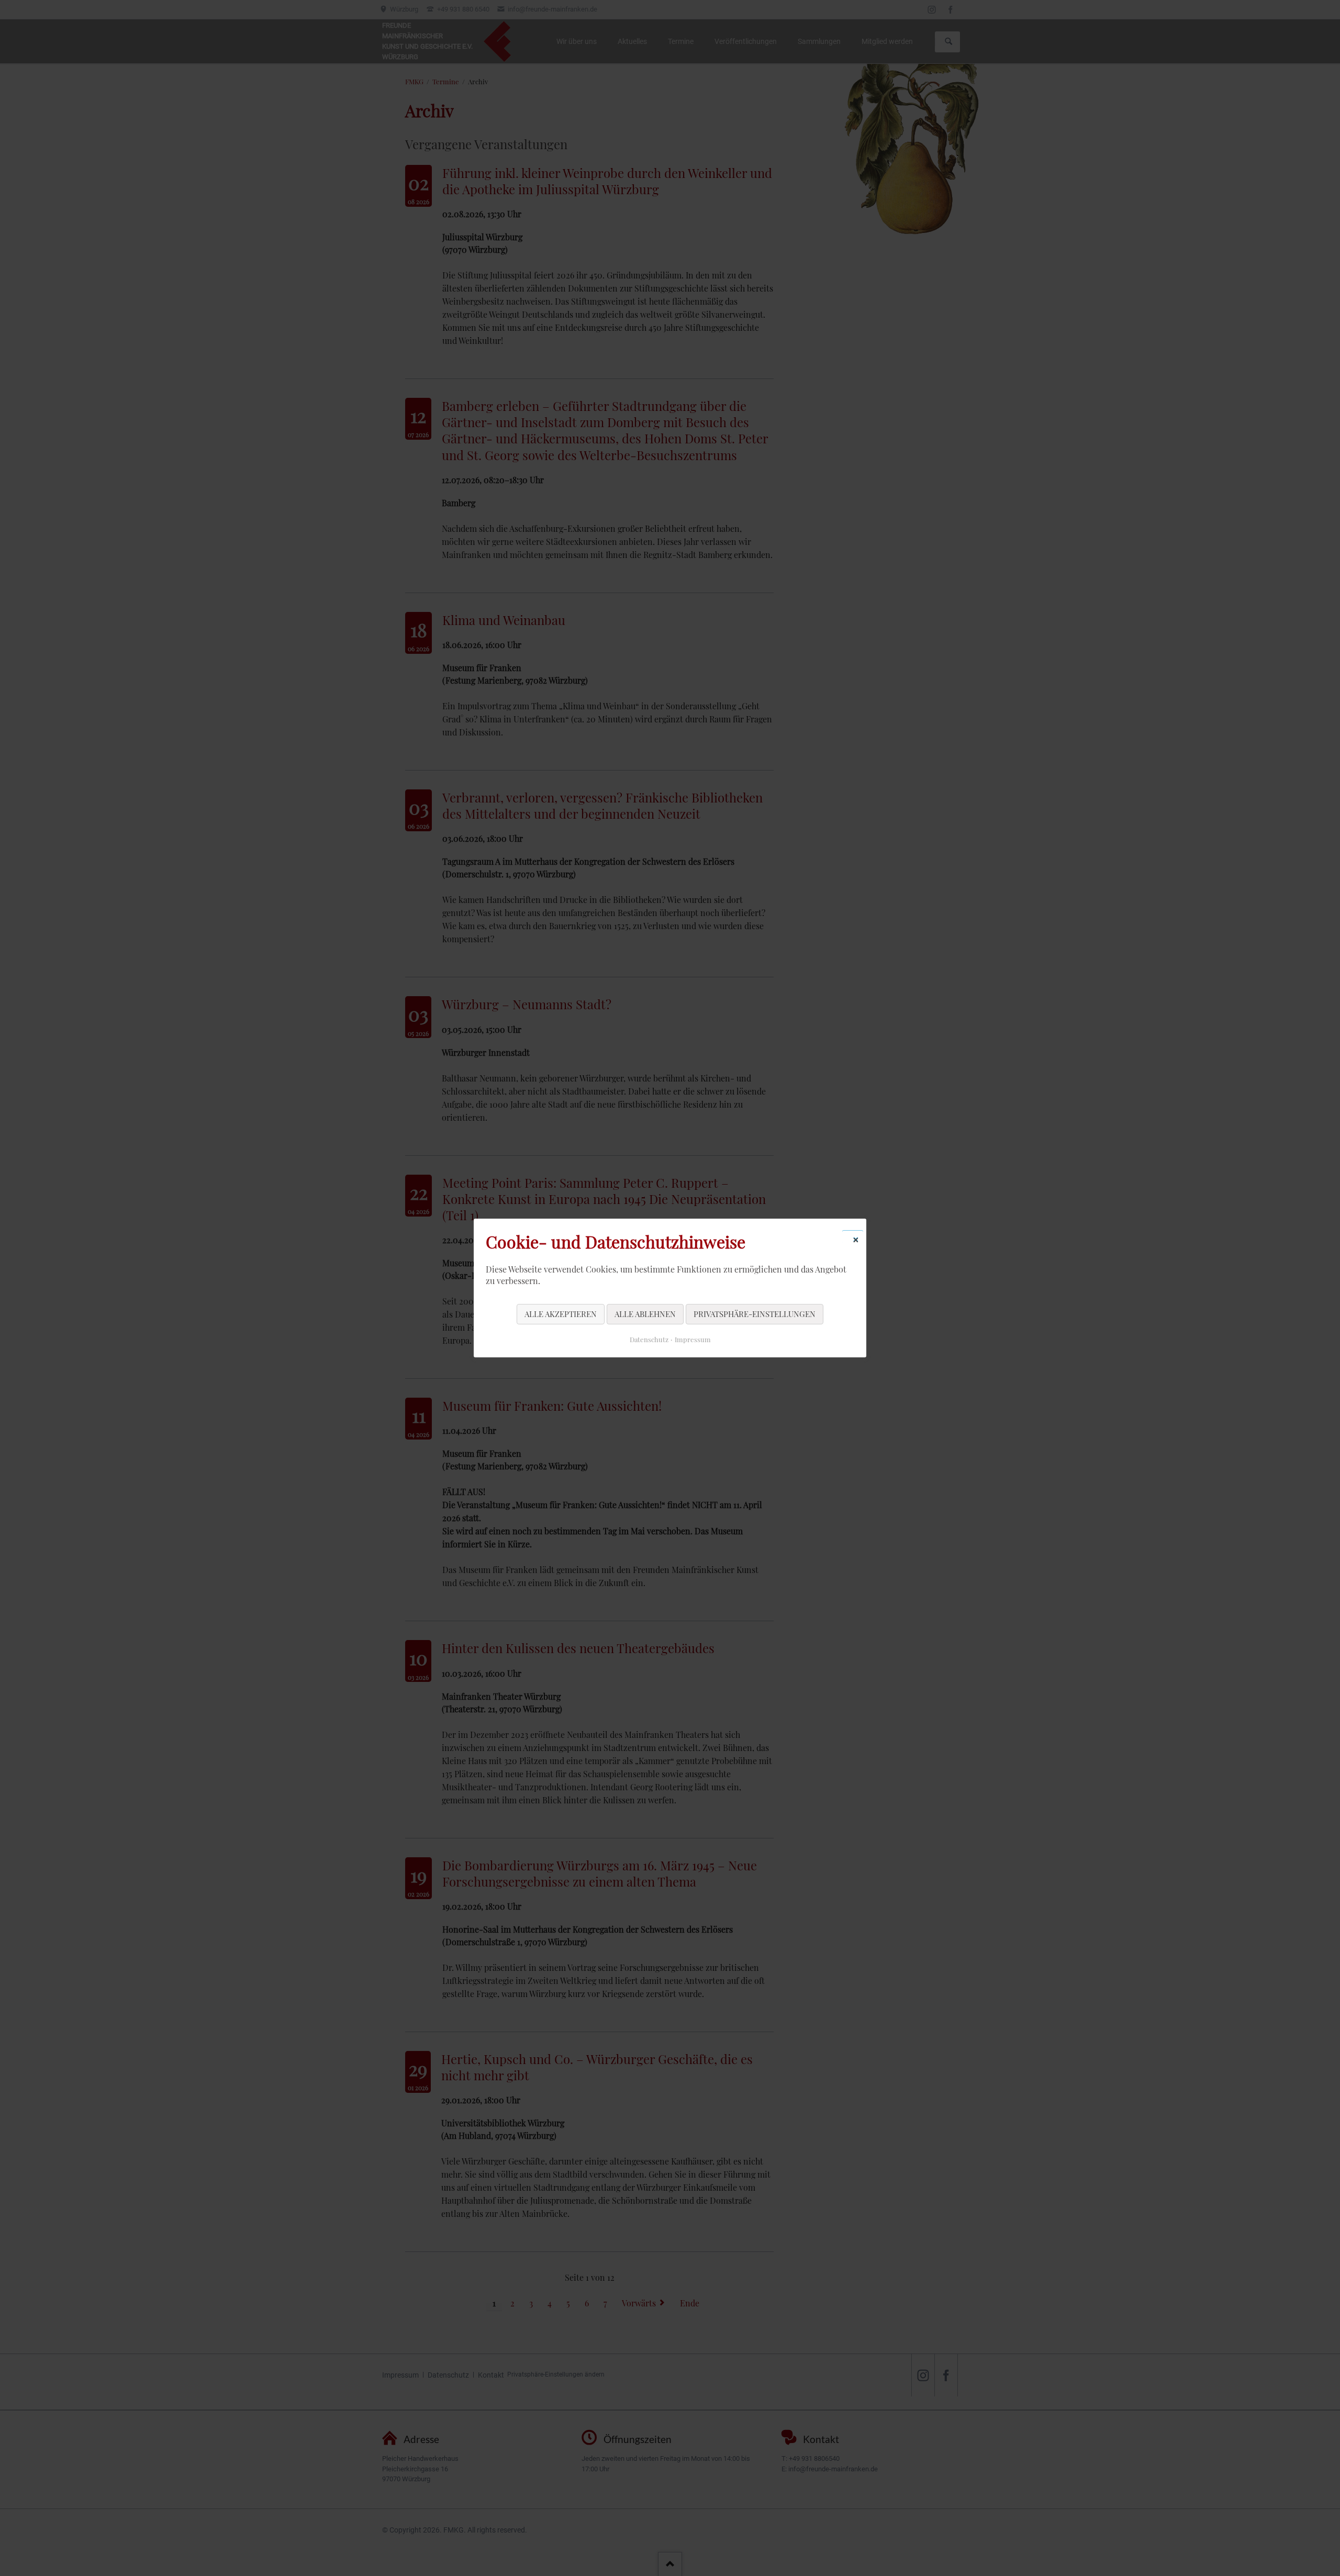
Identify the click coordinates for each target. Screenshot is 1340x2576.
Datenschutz (649, 1339)
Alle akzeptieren (561, 1314)
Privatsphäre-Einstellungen (755, 1314)
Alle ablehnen (645, 1314)
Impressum (693, 1339)
